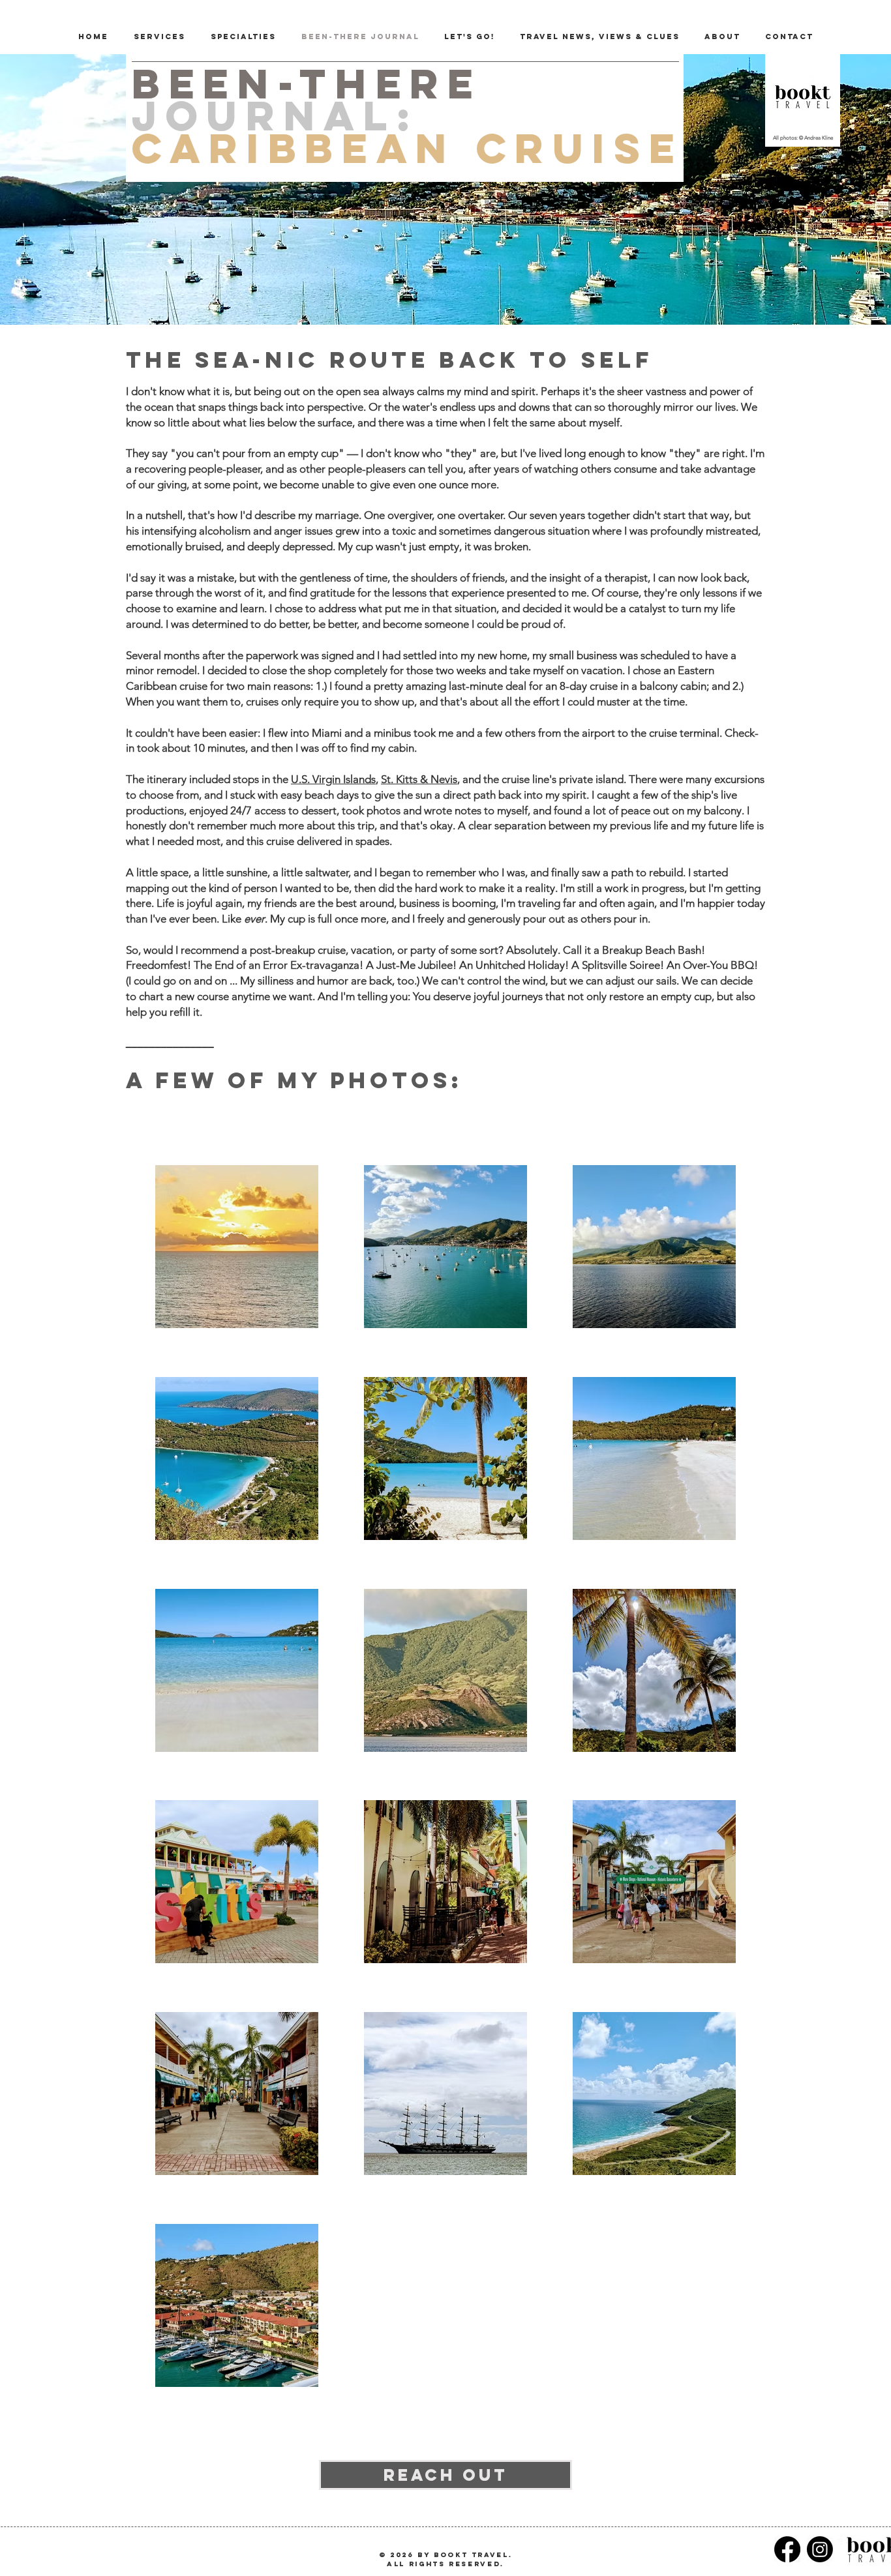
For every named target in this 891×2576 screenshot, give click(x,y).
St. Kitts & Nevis (419, 779)
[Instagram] (820, 2549)
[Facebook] (787, 2549)
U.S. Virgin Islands (333, 779)
